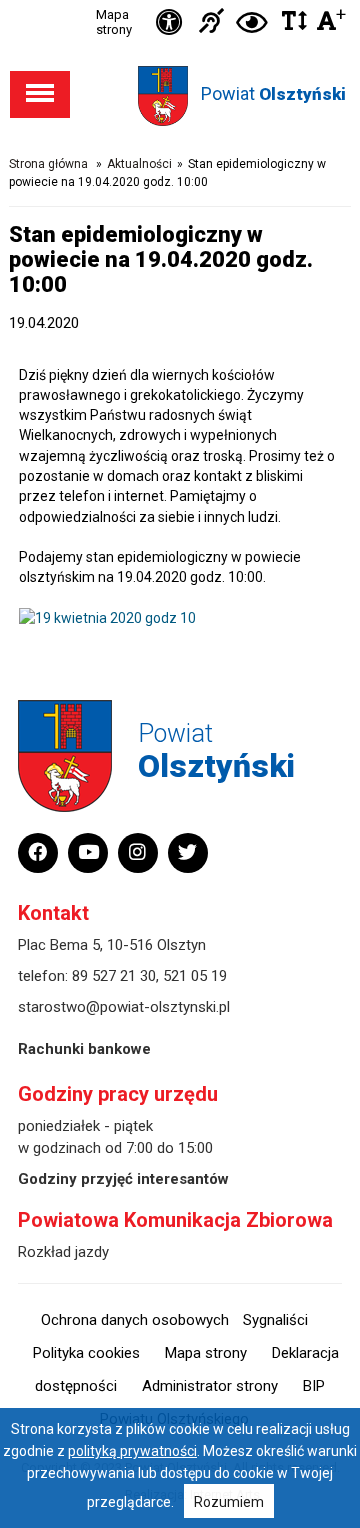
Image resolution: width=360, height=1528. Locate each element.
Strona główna (48, 164)
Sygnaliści (275, 1320)
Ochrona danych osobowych (135, 1320)
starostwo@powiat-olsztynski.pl (124, 1007)
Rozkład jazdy (63, 1252)
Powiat (273, 93)
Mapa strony (114, 22)
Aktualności (139, 164)
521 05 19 (195, 976)
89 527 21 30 (114, 976)
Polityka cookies (86, 1353)
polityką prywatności (132, 1451)
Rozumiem (229, 1502)
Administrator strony (210, 1386)
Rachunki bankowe (84, 1049)
